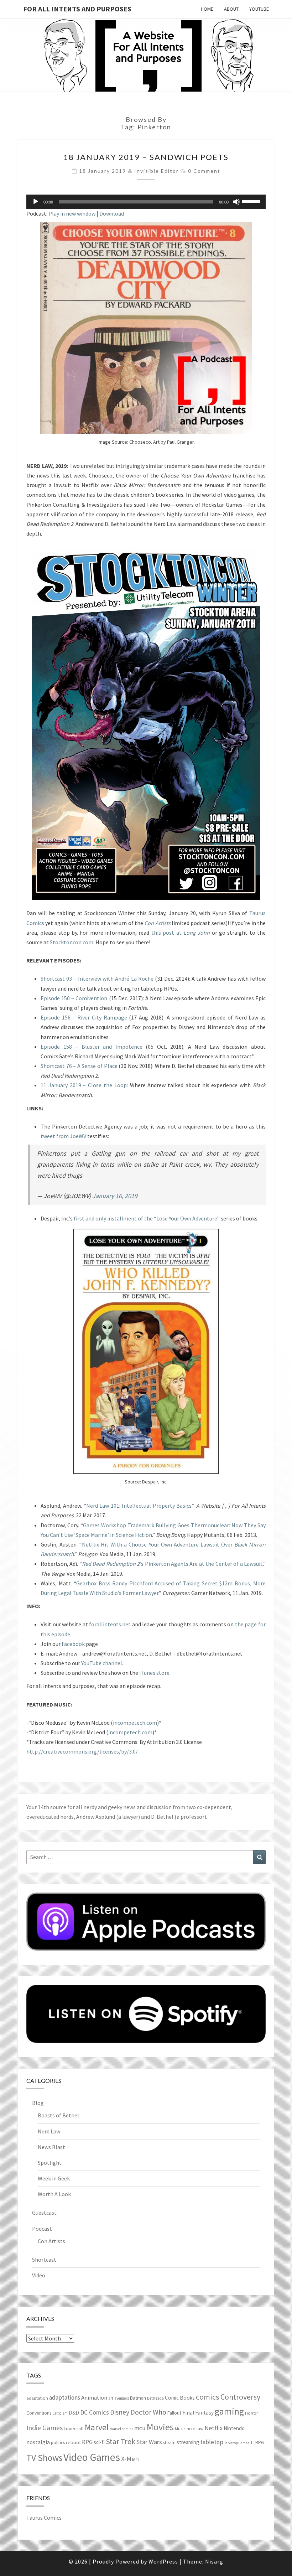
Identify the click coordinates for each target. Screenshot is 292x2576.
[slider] (252, 201)
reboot (73, 2442)
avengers (122, 2398)
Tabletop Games (237, 2443)
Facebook (73, 1644)
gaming (229, 2411)
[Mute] (236, 202)
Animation (94, 2398)
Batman (138, 2398)
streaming (188, 2442)
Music (180, 2429)
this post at (181, 933)
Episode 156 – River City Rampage (84, 1017)
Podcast (42, 2229)
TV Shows (44, 2458)
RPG (87, 2442)
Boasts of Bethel (58, 2115)
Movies (160, 2427)
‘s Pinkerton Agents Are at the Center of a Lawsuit (172, 1564)
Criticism (60, 2413)
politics (58, 2443)
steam (169, 2442)
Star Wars (149, 2442)
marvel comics (121, 2429)
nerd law (195, 2429)
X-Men (130, 2459)
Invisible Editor (157, 171)
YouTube (259, 9)
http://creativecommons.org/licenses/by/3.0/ (82, 1751)
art (111, 2398)
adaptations (65, 2397)
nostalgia (38, 2442)
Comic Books (180, 2398)
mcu (140, 2428)
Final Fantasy (198, 2413)
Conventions (39, 2413)
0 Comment (204, 171)
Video (39, 2275)
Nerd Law (49, 2131)
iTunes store (154, 1673)
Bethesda (155, 2398)
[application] (146, 202)
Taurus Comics (44, 2518)
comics (208, 2397)
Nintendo (234, 2428)
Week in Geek (54, 2178)
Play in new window (72, 213)
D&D (74, 2413)
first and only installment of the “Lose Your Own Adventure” (147, 1218)
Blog (38, 2103)
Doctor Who (148, 2412)
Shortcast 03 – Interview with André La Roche (97, 979)
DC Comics (95, 2412)
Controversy (240, 2397)
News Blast (51, 2147)
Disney (120, 2412)
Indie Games (45, 2428)
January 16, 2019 (115, 1196)
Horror (251, 2413)
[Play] (36, 202)
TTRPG (257, 2443)
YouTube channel (102, 1663)
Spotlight (50, 2163)
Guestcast (44, 2213)
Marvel (97, 2427)
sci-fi (99, 2442)
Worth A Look (54, 2194)
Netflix (213, 2428)
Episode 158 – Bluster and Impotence (92, 1047)
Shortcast (44, 2260)
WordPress (163, 2561)
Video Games (92, 2457)
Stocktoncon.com (72, 942)
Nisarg (214, 2561)
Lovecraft (74, 2428)
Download (112, 213)
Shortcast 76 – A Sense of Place (79, 1066)
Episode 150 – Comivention (74, 998)
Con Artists (51, 2241)
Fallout (174, 2413)
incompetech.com (135, 1723)
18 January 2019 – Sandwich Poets (146, 157)
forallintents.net (110, 1624)
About (231, 9)
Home (207, 9)
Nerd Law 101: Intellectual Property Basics (139, 1506)
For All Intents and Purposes (77, 9)
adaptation (37, 2398)
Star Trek (121, 2441)
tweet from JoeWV (63, 1136)
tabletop (212, 2442)
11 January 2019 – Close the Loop (84, 1085)
